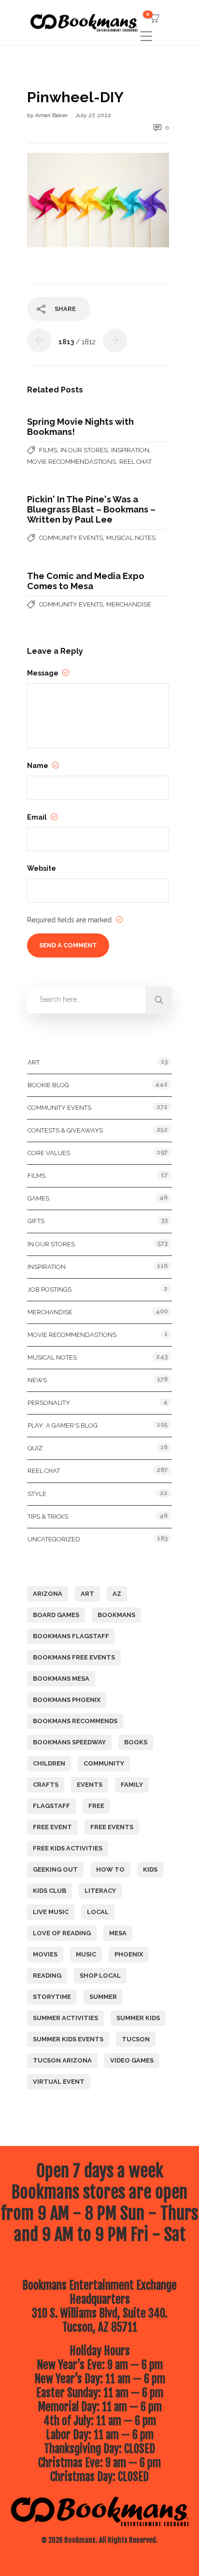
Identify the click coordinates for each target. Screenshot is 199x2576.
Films (48, 450)
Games (38, 1198)
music (86, 1954)
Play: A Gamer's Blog (63, 1425)
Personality (49, 1403)
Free (96, 1806)
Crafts (46, 1785)
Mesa (118, 1933)
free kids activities (68, 1848)
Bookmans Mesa (61, 1679)
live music (51, 1912)
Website (42, 868)
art (87, 1594)
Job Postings (50, 1289)
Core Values (49, 1153)
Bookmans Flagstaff (71, 1636)
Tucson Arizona (62, 2060)
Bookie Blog (48, 1085)
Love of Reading (62, 1933)
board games (56, 1615)
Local (98, 1912)
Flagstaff (51, 1806)
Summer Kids (138, 2018)
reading (47, 1976)
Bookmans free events (74, 1657)
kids (150, 1869)
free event (52, 1827)
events (90, 1785)
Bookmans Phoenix (67, 1700)
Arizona (48, 1594)
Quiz (35, 1448)
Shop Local (100, 1976)
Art (34, 1062)
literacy (100, 1891)
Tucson (136, 2039)
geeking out (55, 1869)
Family (132, 1785)
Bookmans (116, 1615)
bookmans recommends (75, 1721)
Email (38, 817)
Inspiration (130, 450)
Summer (103, 1997)
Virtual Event (59, 2082)
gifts (36, 1221)
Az (117, 1594)
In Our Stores (84, 450)
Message (43, 673)
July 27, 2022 (93, 115)
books (136, 1742)
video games (132, 2060)
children (49, 1763)
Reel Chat (135, 462)
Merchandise (129, 604)
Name (38, 766)
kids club (50, 1891)
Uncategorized (54, 1539)
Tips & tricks (48, 1517)
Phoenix (129, 1954)
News (37, 1380)
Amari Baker (52, 115)
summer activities (65, 2018)
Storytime (52, 1997)
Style (37, 1494)
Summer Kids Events (68, 2039)
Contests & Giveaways (65, 1130)
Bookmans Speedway (69, 1742)
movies (45, 1954)
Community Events (71, 538)
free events (112, 1827)
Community (104, 1763)
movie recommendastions (71, 462)
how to (110, 1869)
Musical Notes (131, 538)
